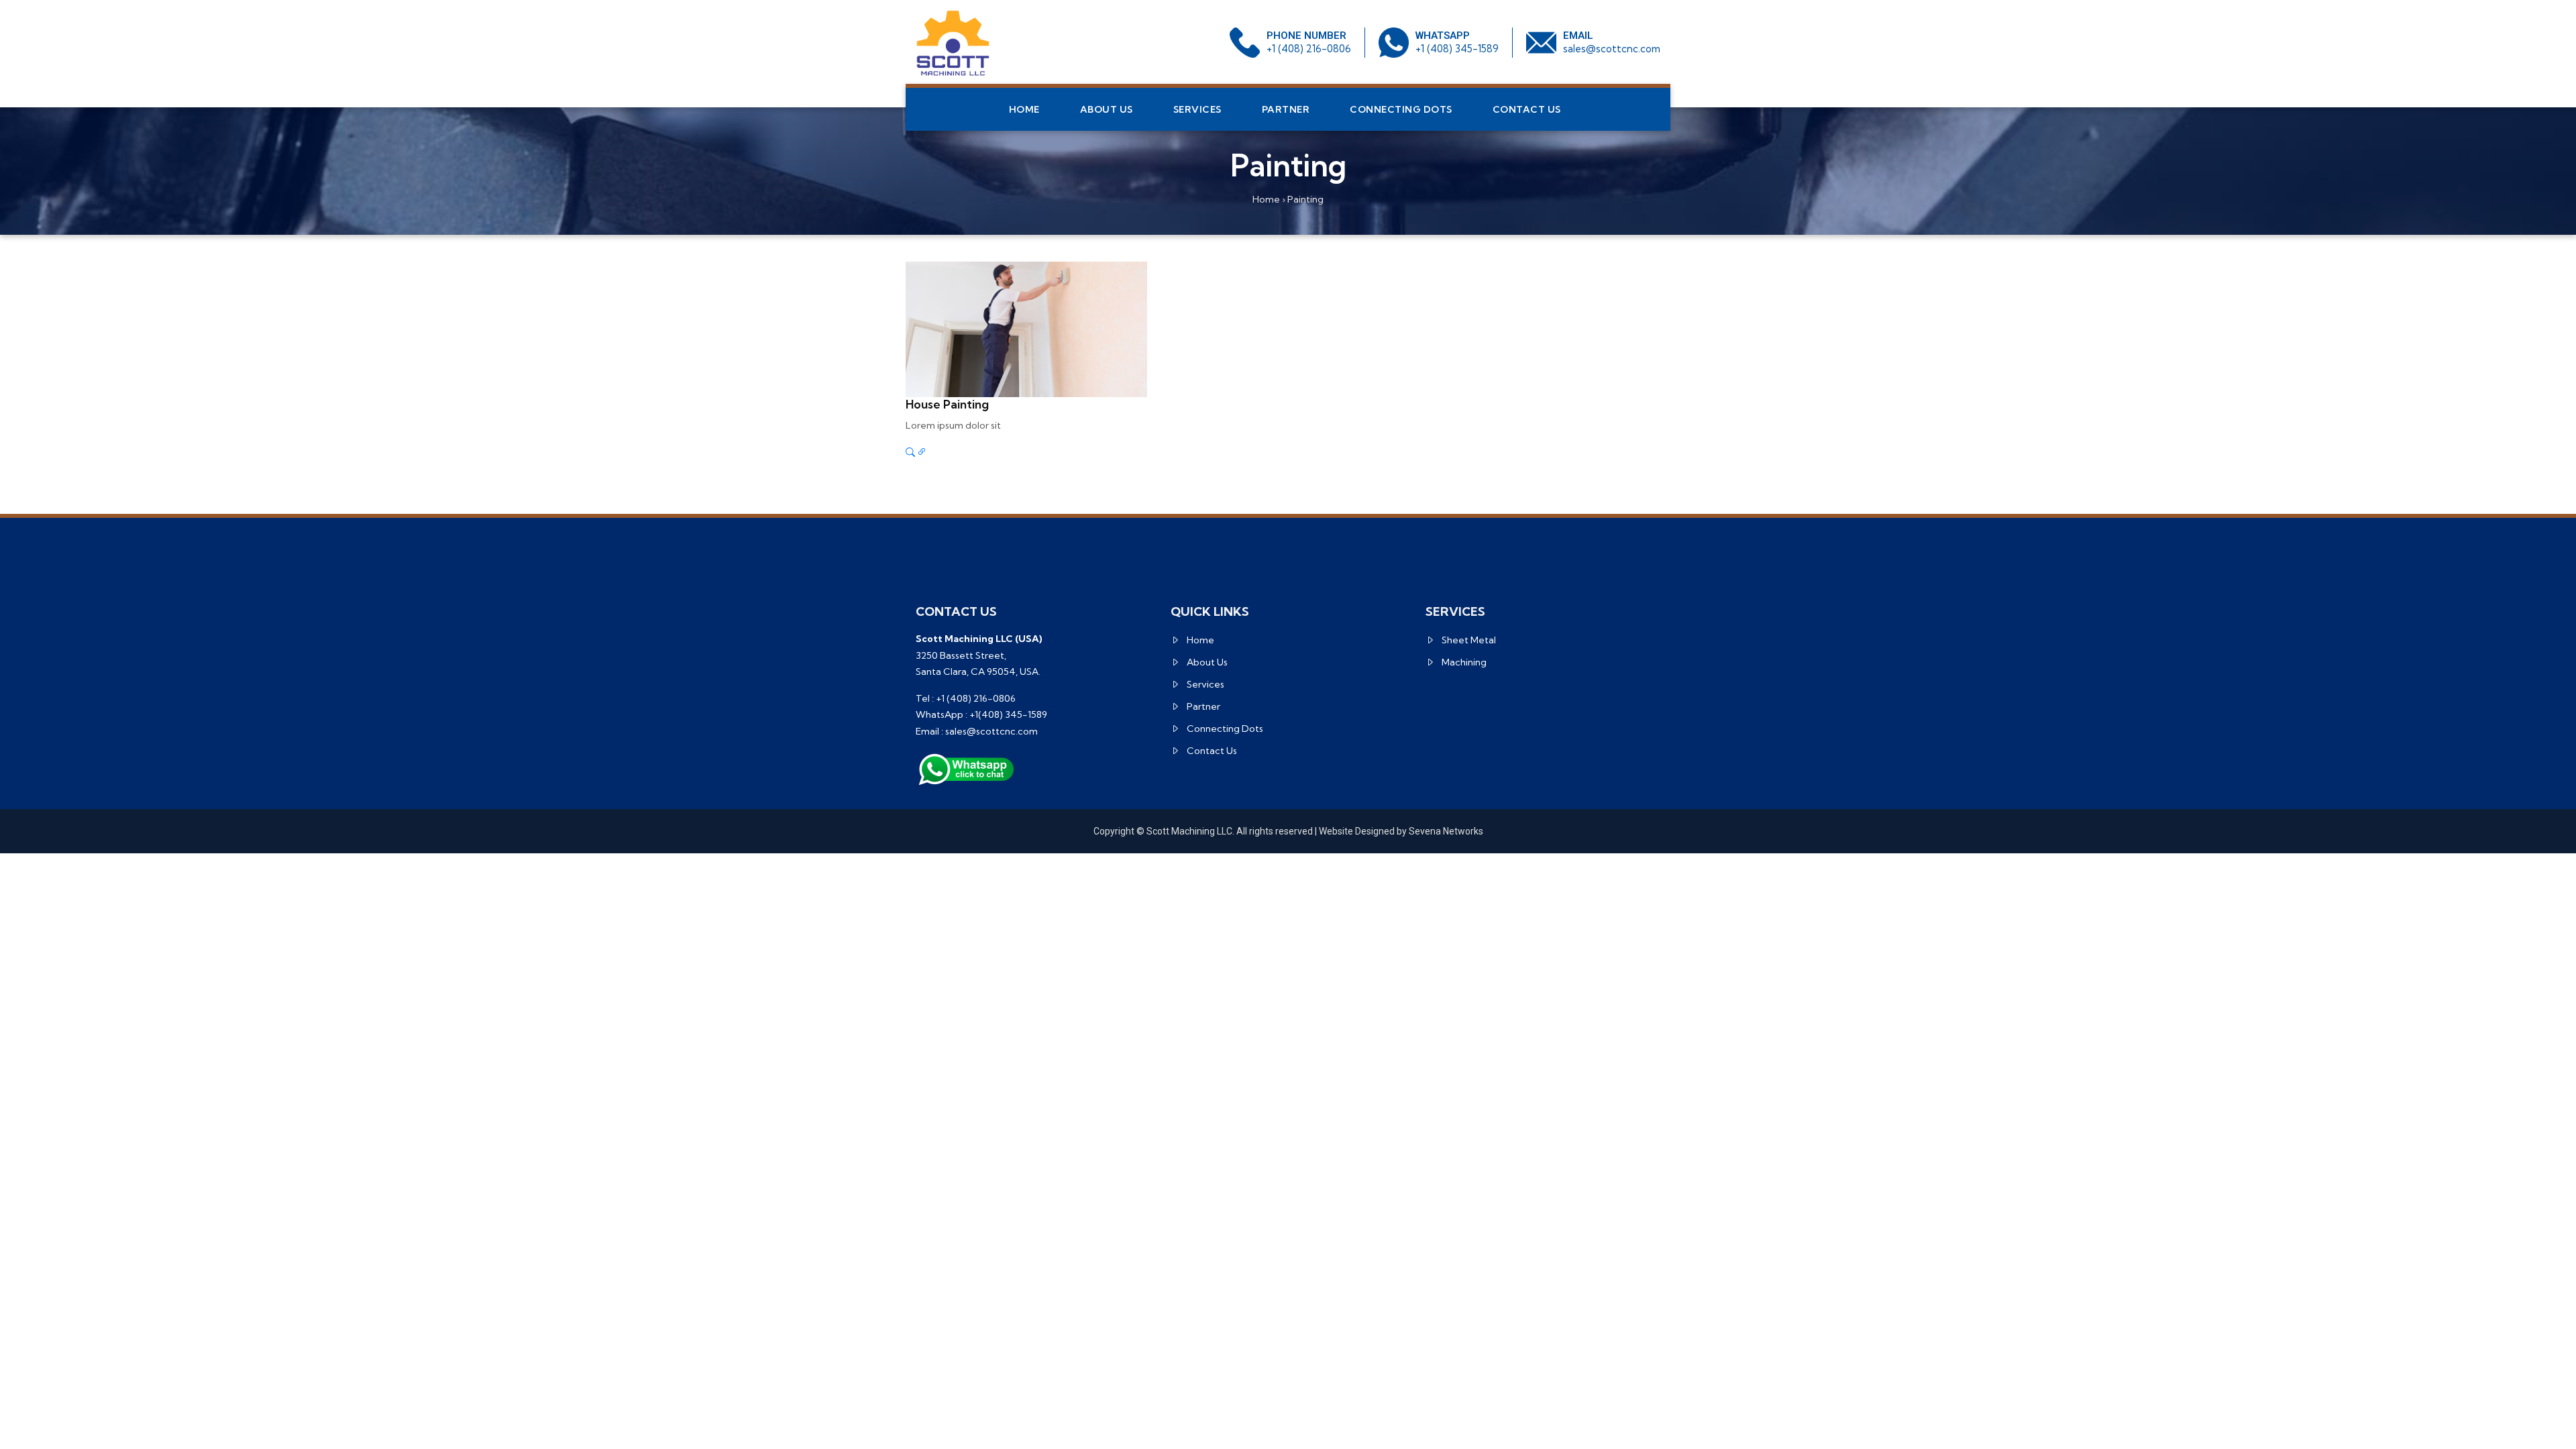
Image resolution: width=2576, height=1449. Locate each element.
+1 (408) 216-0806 (1309, 49)
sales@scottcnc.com (1612, 49)
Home (1024, 109)
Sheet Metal (1469, 640)
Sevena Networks (1446, 831)
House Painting (947, 404)
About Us (1107, 109)
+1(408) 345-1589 (1008, 714)
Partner (1286, 109)
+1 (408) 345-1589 (1457, 49)
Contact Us (1527, 109)
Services (1197, 109)
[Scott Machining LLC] (953, 43)
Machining (1464, 662)
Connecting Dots (1401, 109)
